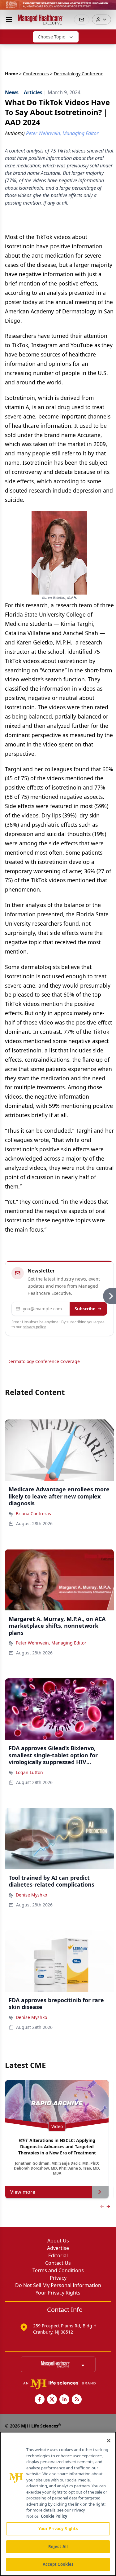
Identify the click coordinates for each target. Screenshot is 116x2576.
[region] (58, 2504)
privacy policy (34, 1327)
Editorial (58, 2255)
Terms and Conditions (58, 2270)
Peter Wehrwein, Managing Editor (51, 1643)
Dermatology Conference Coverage (44, 1361)
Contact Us (58, 2263)
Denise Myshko (31, 1895)
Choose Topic (51, 37)
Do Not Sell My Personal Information (58, 2285)
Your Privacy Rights (58, 2293)
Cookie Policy (54, 2516)
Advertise (58, 2248)
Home (11, 74)
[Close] (109, 2441)
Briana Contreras (33, 1514)
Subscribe (85, 1309)
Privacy (58, 2278)
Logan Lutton (29, 1772)
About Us (58, 2241)
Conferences (36, 74)
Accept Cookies (58, 2564)
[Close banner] (108, 8)
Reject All (58, 2547)
